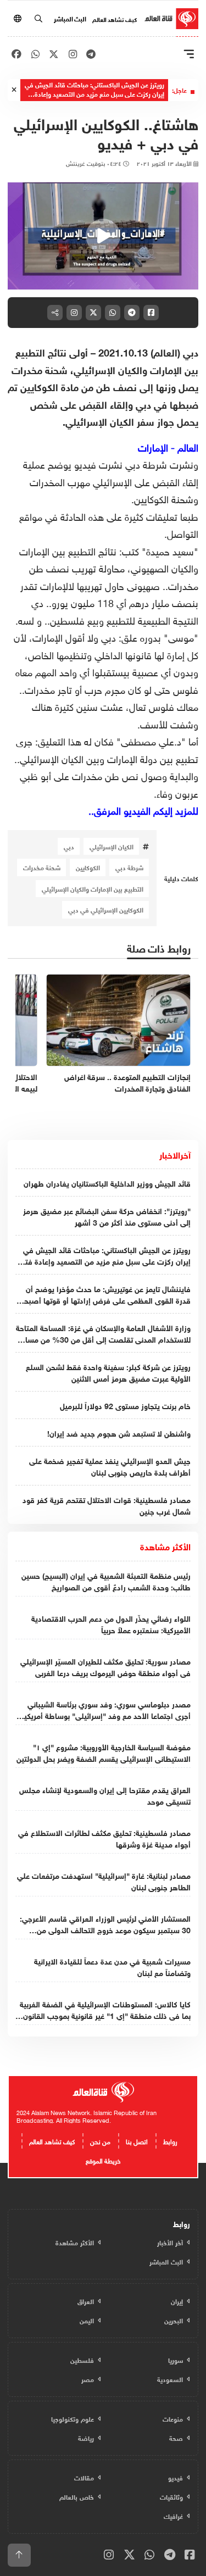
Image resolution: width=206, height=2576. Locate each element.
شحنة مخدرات (42, 867)
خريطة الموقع (103, 2160)
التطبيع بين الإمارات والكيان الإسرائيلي (93, 888)
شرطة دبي (129, 867)
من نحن (100, 2140)
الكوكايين (88, 867)
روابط (170, 2140)
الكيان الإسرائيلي (112, 846)
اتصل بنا (137, 2140)
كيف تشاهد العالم (115, 19)
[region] (103, 236)
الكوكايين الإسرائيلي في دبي (106, 909)
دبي (69, 846)
